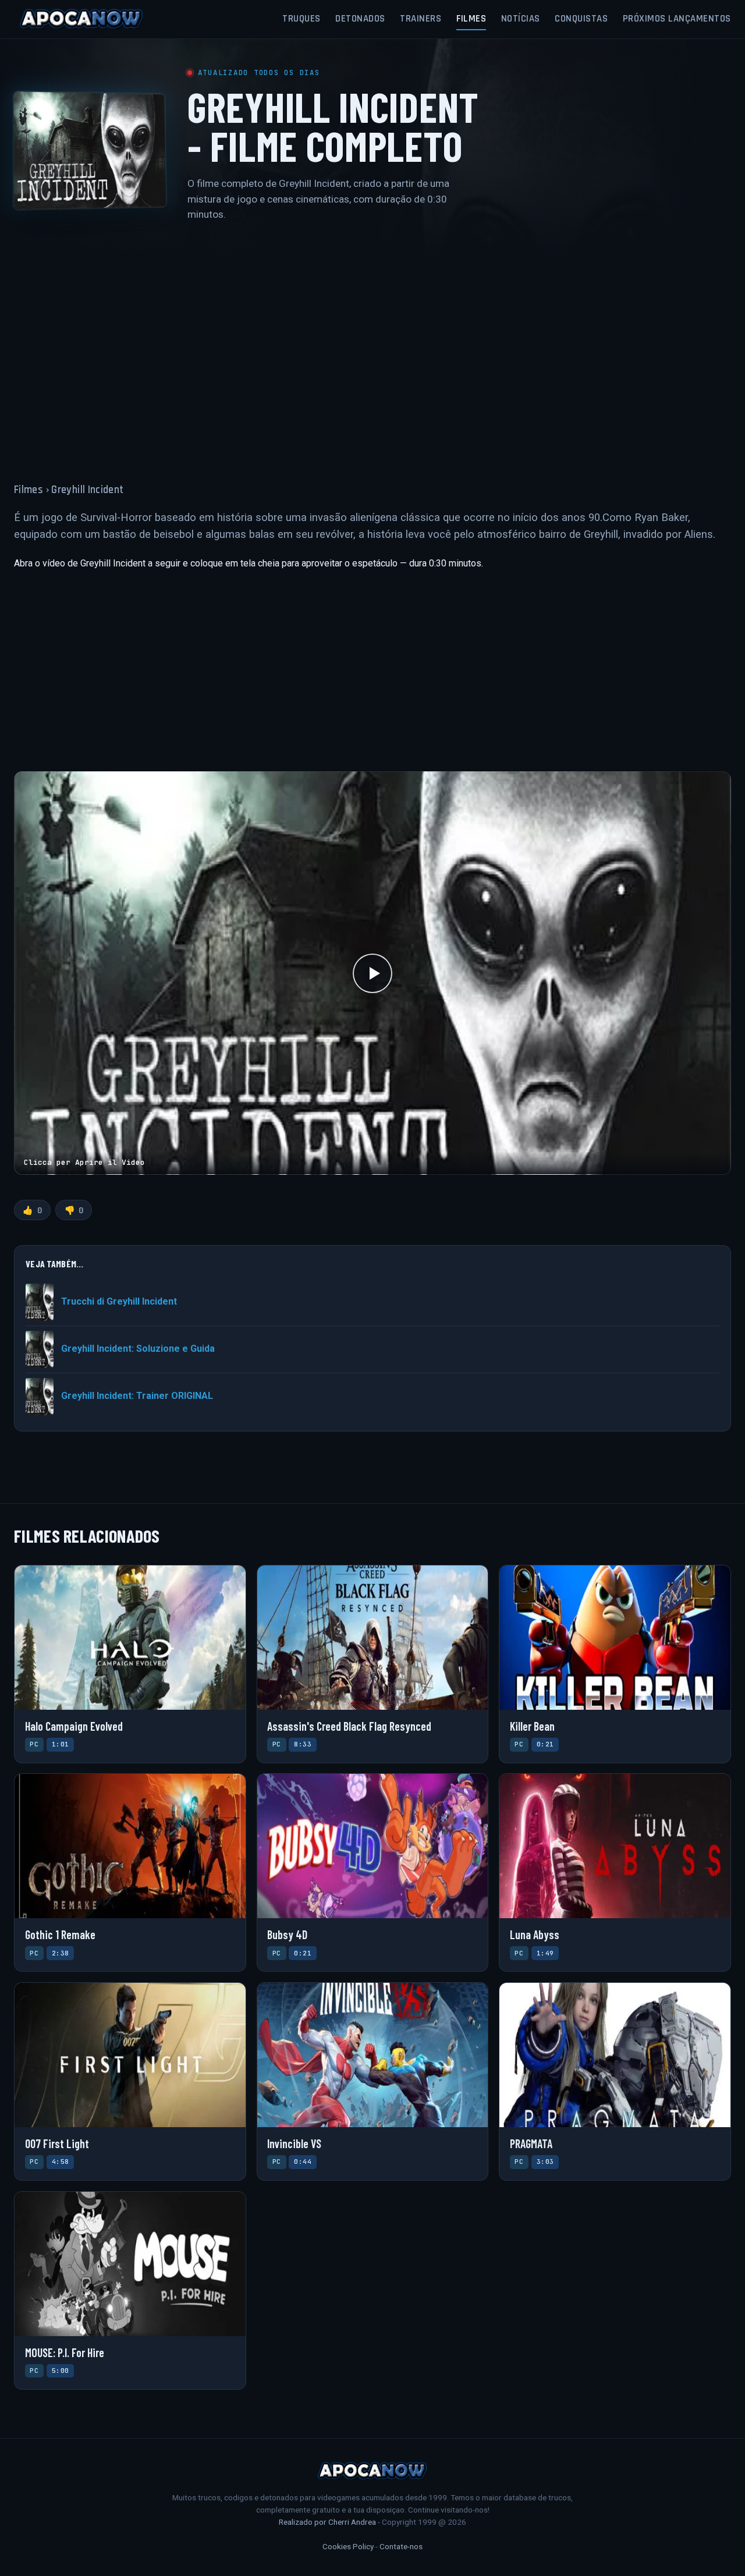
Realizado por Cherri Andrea (327, 2522)
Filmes (471, 19)
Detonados (360, 19)
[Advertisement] (372, 345)
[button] (372, 973)
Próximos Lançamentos (677, 19)
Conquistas (581, 19)
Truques (301, 19)
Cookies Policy (348, 2546)
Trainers (421, 19)
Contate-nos (401, 2546)
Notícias (521, 19)
